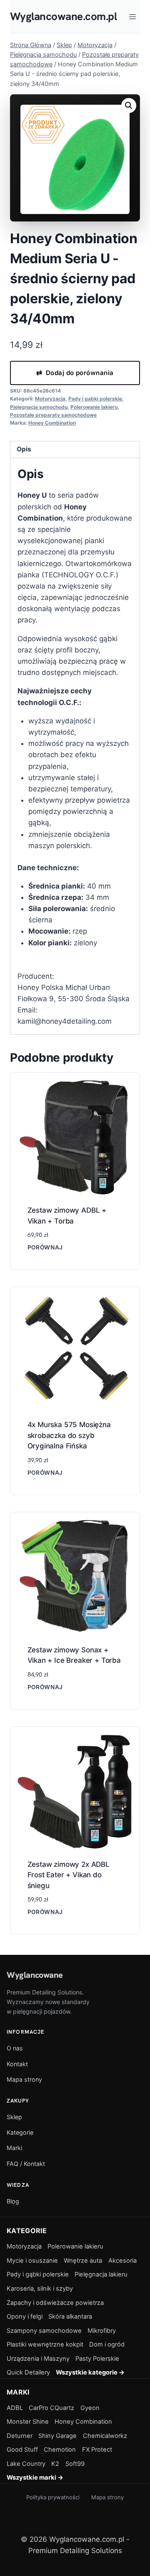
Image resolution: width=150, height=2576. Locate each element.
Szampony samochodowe (44, 2331)
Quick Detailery (28, 2372)
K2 (55, 2464)
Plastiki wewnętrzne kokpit (45, 2344)
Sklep (14, 2117)
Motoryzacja (50, 399)
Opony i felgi (25, 2317)
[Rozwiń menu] (132, 16)
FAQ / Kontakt (26, 2164)
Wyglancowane (35, 1975)
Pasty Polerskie (97, 2359)
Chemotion (60, 2450)
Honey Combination (52, 423)
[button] (129, 106)
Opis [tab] (24, 449)
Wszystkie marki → (35, 2478)
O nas (15, 2048)
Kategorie (20, 2132)
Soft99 (75, 2464)
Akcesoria (122, 2261)
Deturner (20, 2436)
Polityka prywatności (53, 2497)
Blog (13, 2201)
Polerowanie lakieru (94, 407)
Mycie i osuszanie (32, 2261)
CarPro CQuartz (51, 2408)
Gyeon (90, 2408)
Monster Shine (28, 2422)
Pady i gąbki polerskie (95, 399)
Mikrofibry (102, 2331)
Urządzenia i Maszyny (38, 2359)
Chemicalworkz (105, 2436)
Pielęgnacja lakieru (101, 2274)
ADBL (15, 2408)
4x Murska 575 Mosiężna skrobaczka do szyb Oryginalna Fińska (69, 1435)
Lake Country (26, 2464)
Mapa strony (24, 2079)
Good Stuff (22, 2450)
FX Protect (97, 2450)
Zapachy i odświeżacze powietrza (55, 2303)
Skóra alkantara (70, 2317)
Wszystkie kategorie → (90, 2372)
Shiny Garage (57, 2436)
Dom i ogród (107, 2344)
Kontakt (17, 2064)
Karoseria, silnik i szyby (40, 2289)
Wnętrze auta (83, 2261)
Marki (14, 2148)
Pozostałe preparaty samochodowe (53, 415)
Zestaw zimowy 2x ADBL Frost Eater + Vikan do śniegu (69, 1875)
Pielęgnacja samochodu (39, 407)
